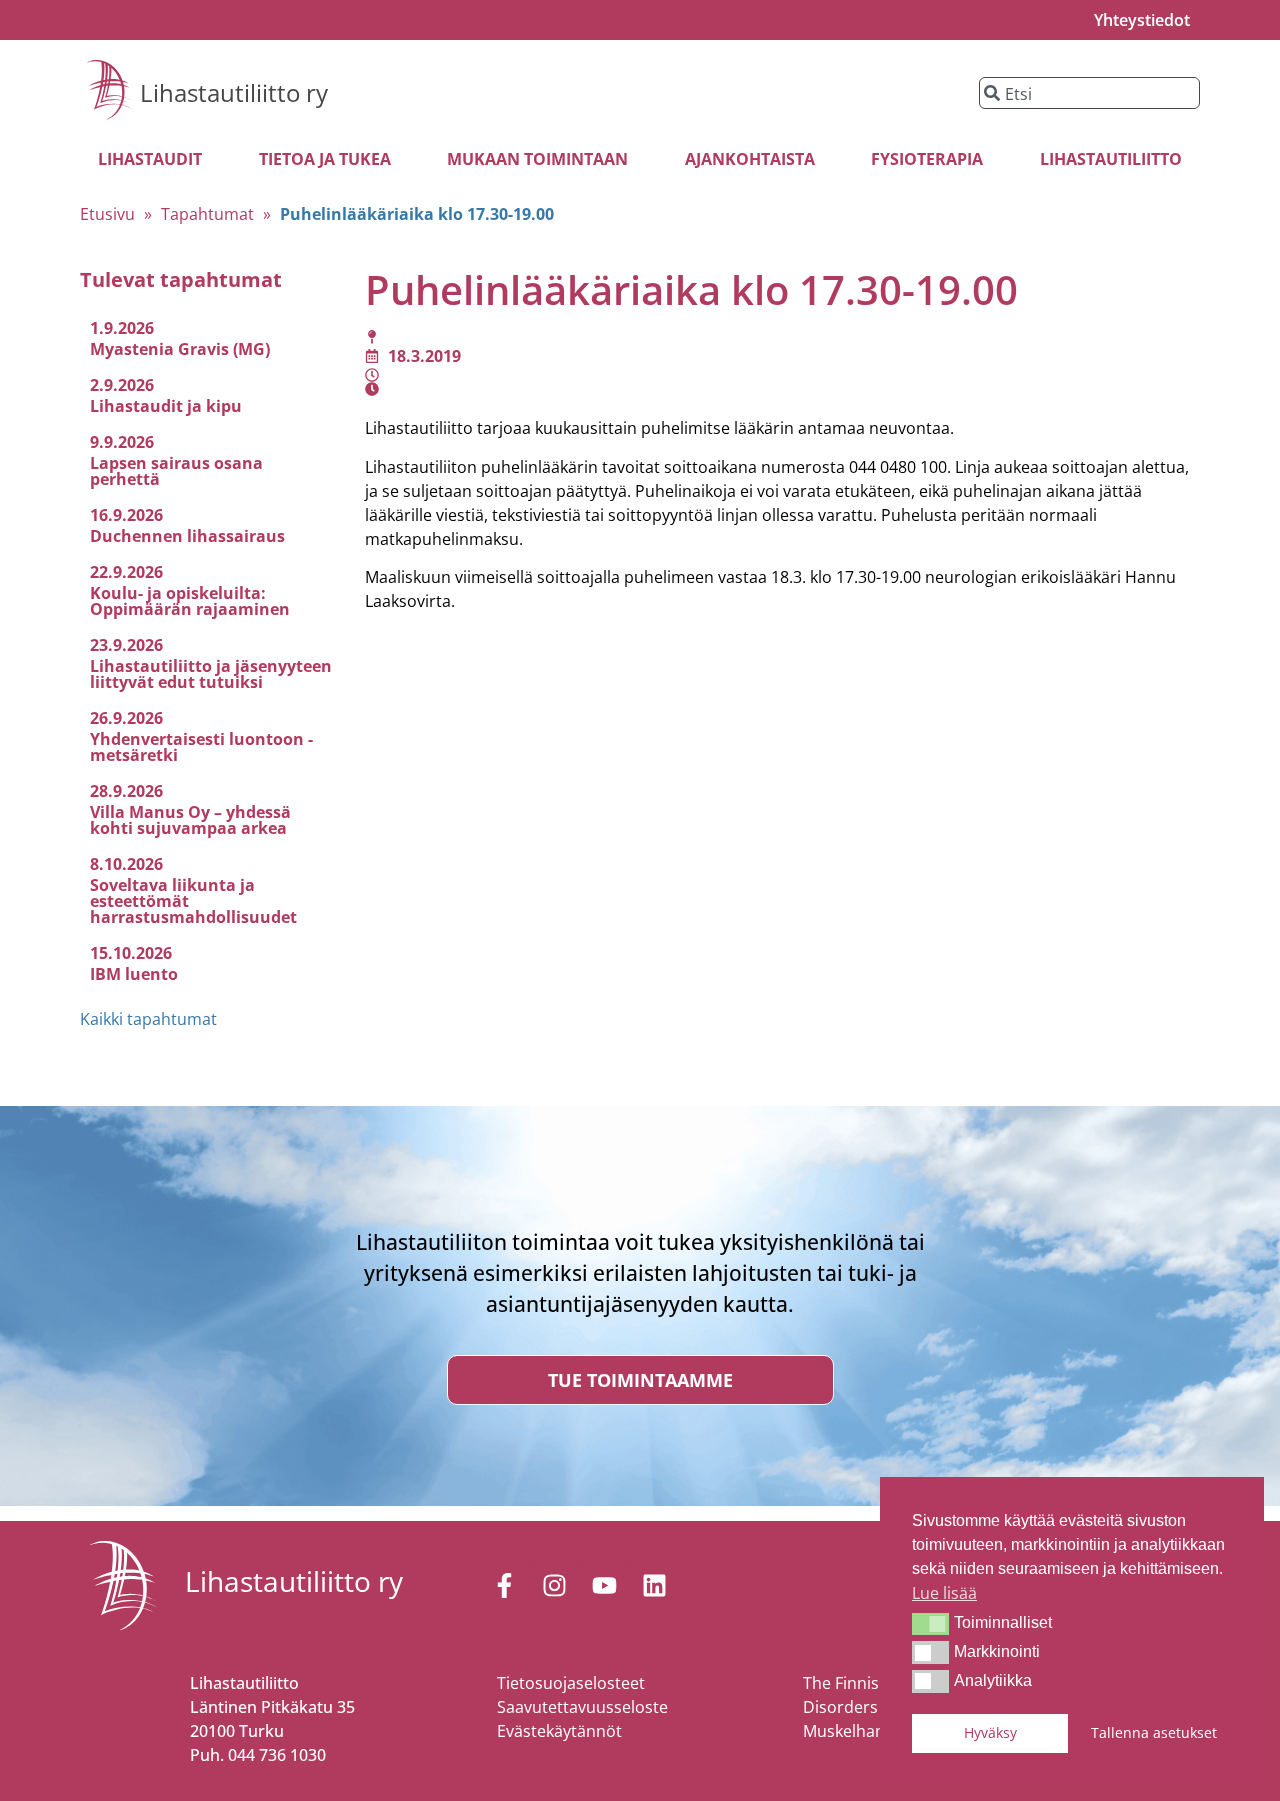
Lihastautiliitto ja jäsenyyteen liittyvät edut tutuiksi (211, 674)
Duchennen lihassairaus (187, 536)
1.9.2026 (122, 328)
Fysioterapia (927, 159)
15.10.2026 (131, 953)
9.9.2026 (122, 442)
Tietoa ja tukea (325, 159)
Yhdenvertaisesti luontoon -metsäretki (201, 747)
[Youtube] (604, 1586)
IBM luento (134, 974)
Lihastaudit (150, 159)
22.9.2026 (126, 572)
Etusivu (107, 214)
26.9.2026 (126, 718)
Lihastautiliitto (1111, 159)
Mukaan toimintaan (537, 159)
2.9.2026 (122, 385)
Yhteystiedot (1142, 20)
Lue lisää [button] (944, 1593)
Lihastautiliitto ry (234, 92)
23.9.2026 (126, 645)
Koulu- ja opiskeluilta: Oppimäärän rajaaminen (190, 601)
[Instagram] (554, 1586)
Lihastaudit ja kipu (166, 406)
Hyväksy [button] (990, 1732)
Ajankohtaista (750, 159)
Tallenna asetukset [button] (1154, 1732)
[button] (930, 1624)
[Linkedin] (654, 1586)
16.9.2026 (126, 515)
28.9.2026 (126, 791)
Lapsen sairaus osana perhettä (176, 471)
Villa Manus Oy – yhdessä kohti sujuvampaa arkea (190, 820)
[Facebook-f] (504, 1586)
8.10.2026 (126, 864)
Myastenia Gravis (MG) (180, 349)
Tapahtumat (207, 214)
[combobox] (1089, 93)
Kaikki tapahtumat (148, 1019)
